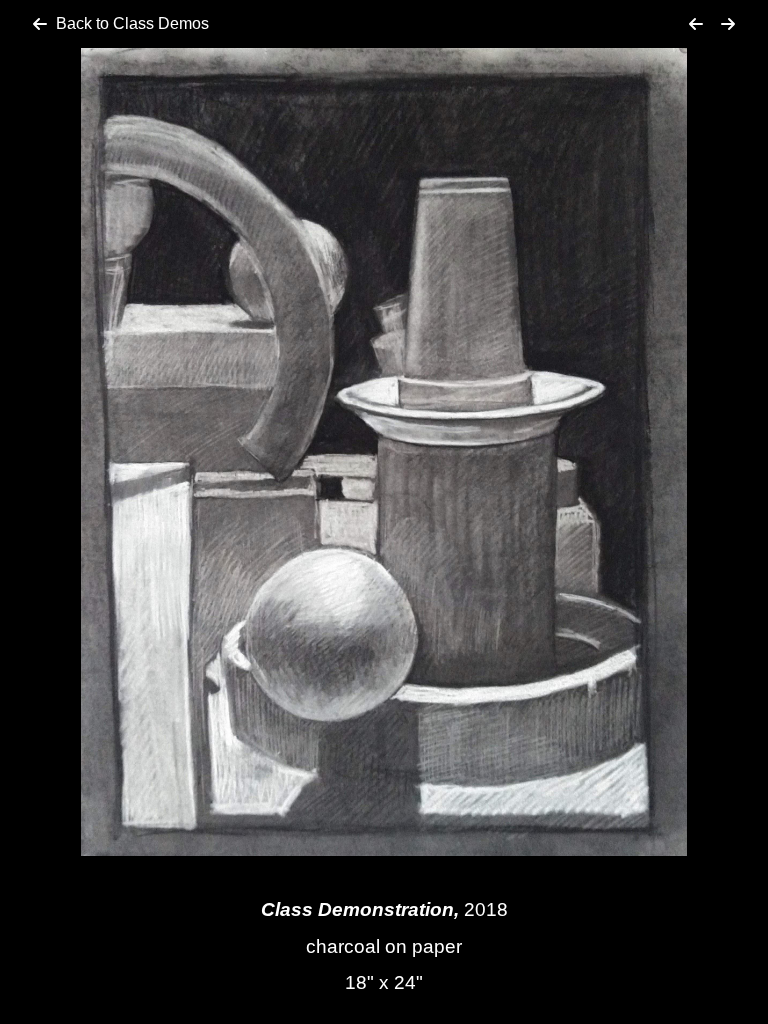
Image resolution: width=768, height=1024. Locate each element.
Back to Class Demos (132, 23)
